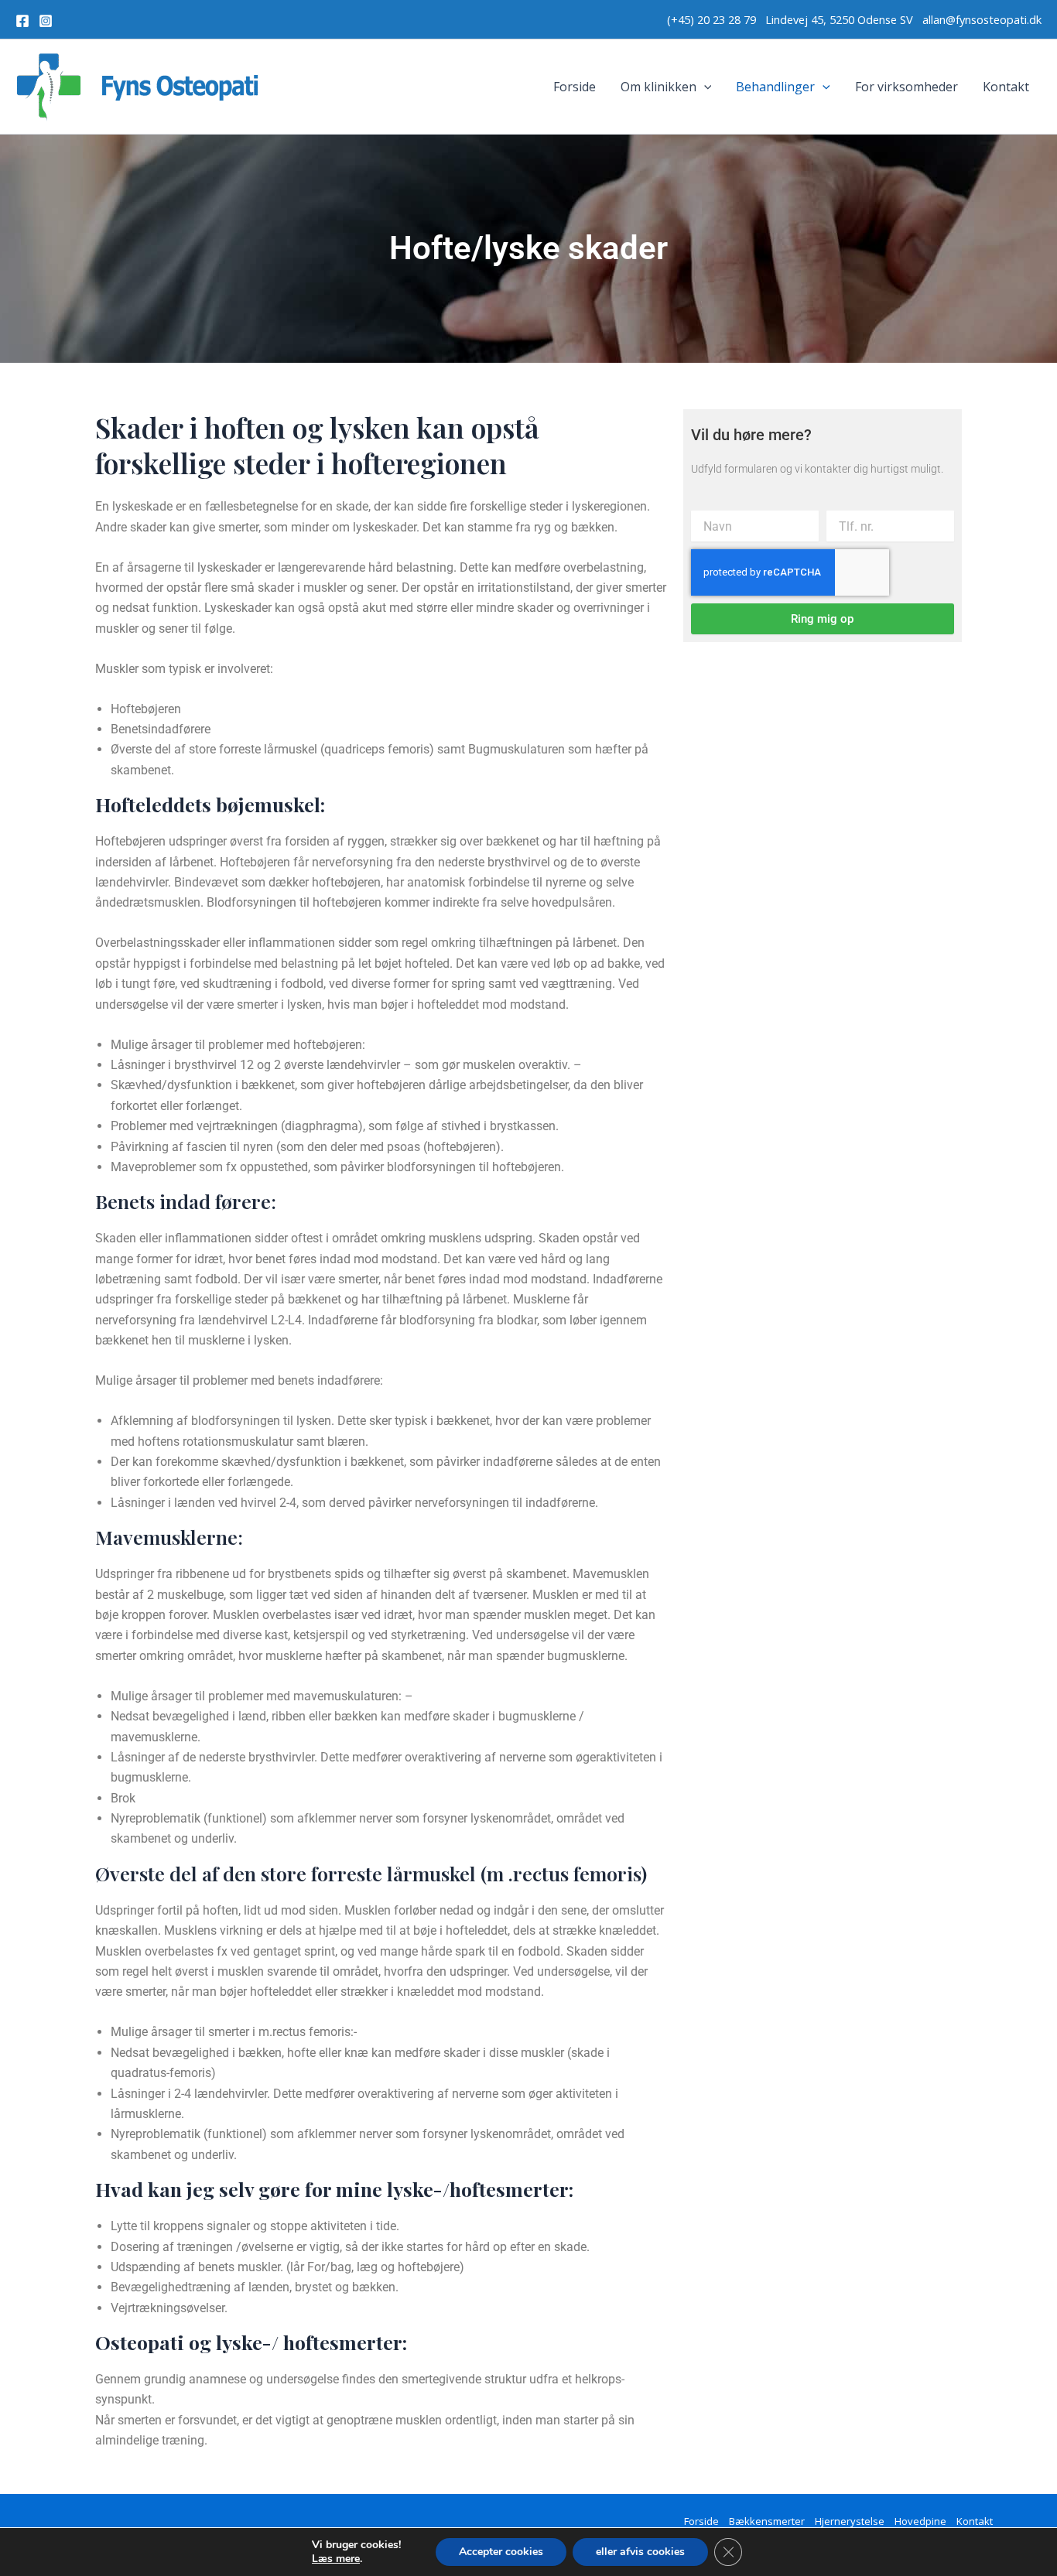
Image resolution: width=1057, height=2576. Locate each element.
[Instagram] (46, 21)
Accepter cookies (501, 2552)
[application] (704, 87)
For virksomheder (906, 87)
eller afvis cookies (640, 2552)
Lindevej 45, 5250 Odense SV (841, 19)
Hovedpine (920, 2521)
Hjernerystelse (850, 2521)
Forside (575, 87)
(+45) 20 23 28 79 (716, 19)
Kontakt (1006, 87)
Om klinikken (658, 87)
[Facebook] (22, 21)
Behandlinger (775, 87)
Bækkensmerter (767, 2521)
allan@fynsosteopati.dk (982, 19)
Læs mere (336, 2559)
